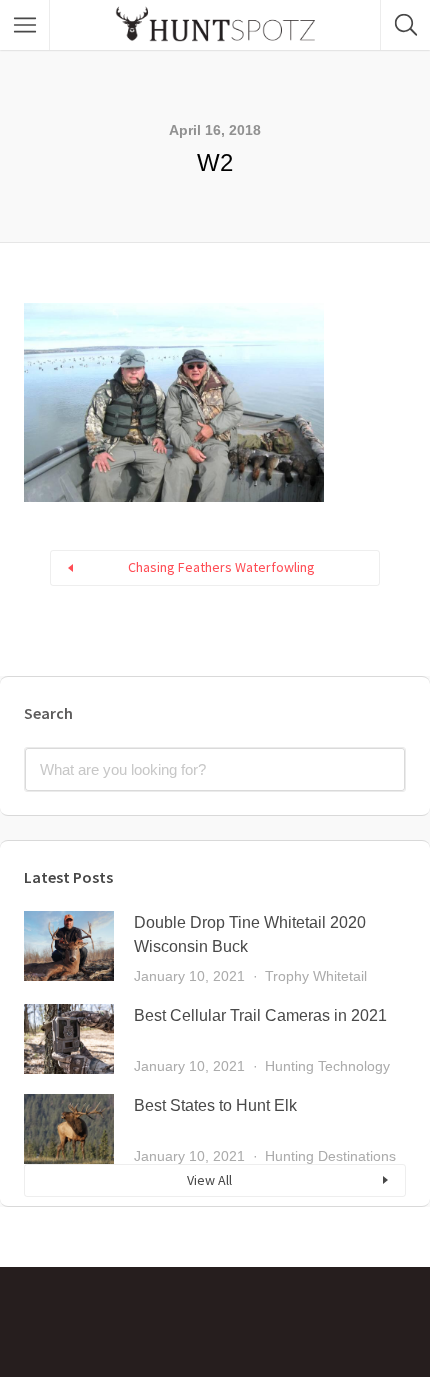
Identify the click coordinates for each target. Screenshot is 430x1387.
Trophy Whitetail (316, 976)
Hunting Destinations (330, 1156)
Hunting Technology (327, 1066)
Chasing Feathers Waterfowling (221, 567)
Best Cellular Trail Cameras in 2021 (260, 1015)
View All (209, 1180)
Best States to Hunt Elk (215, 1105)
